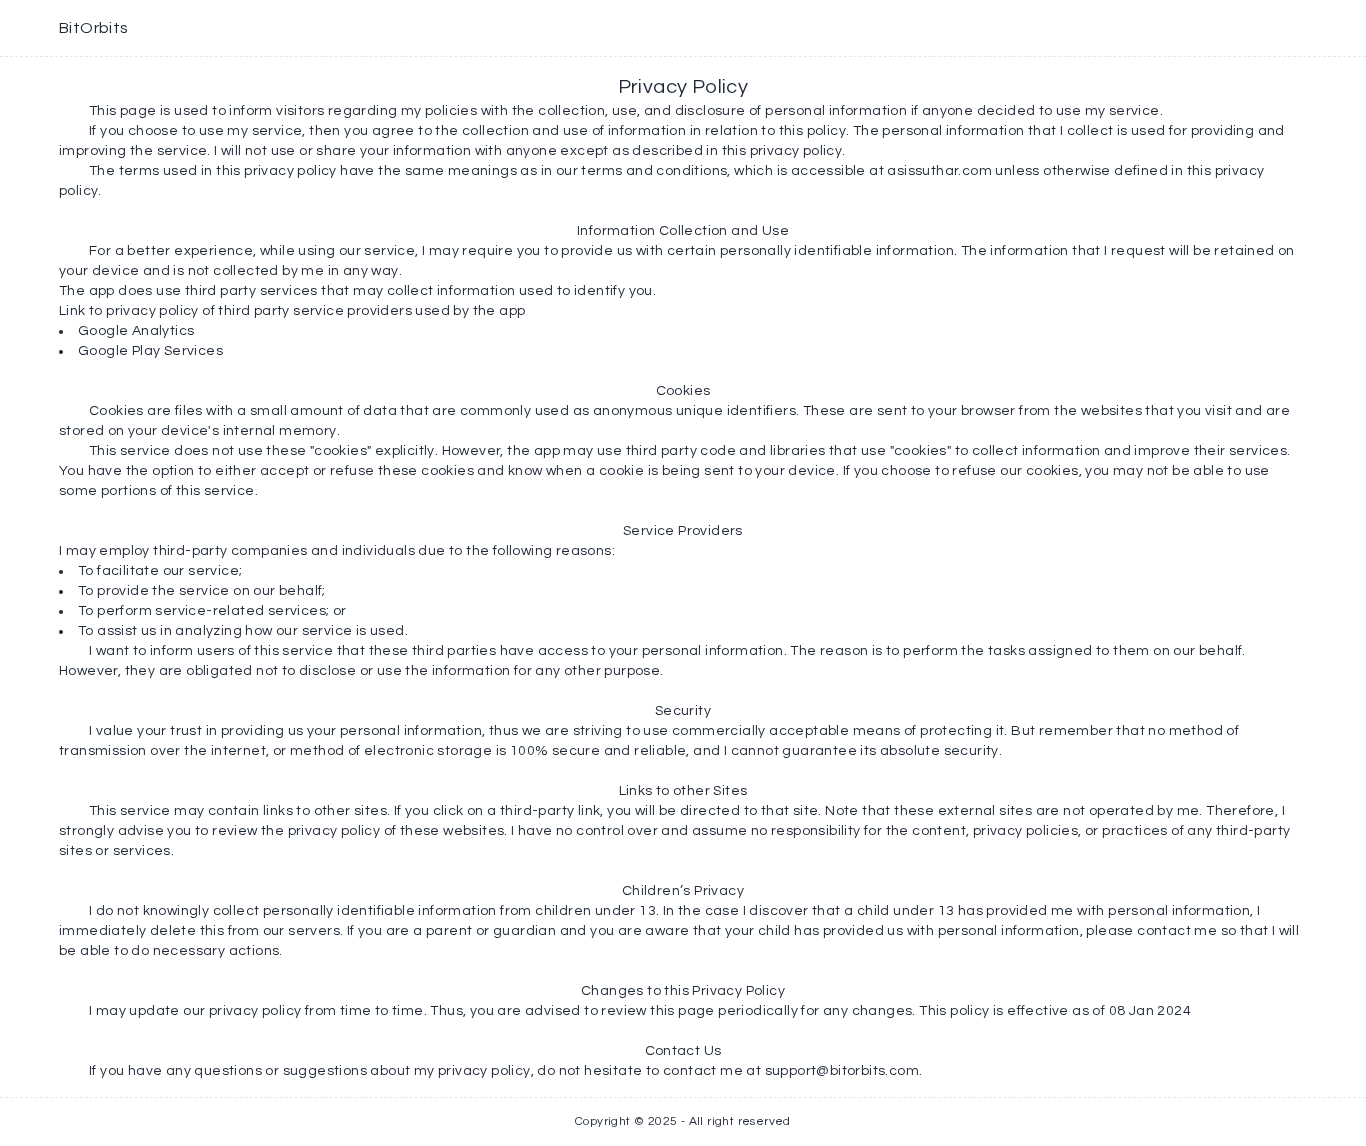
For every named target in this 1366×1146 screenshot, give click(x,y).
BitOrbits (94, 28)
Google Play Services (150, 351)
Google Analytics (136, 331)
